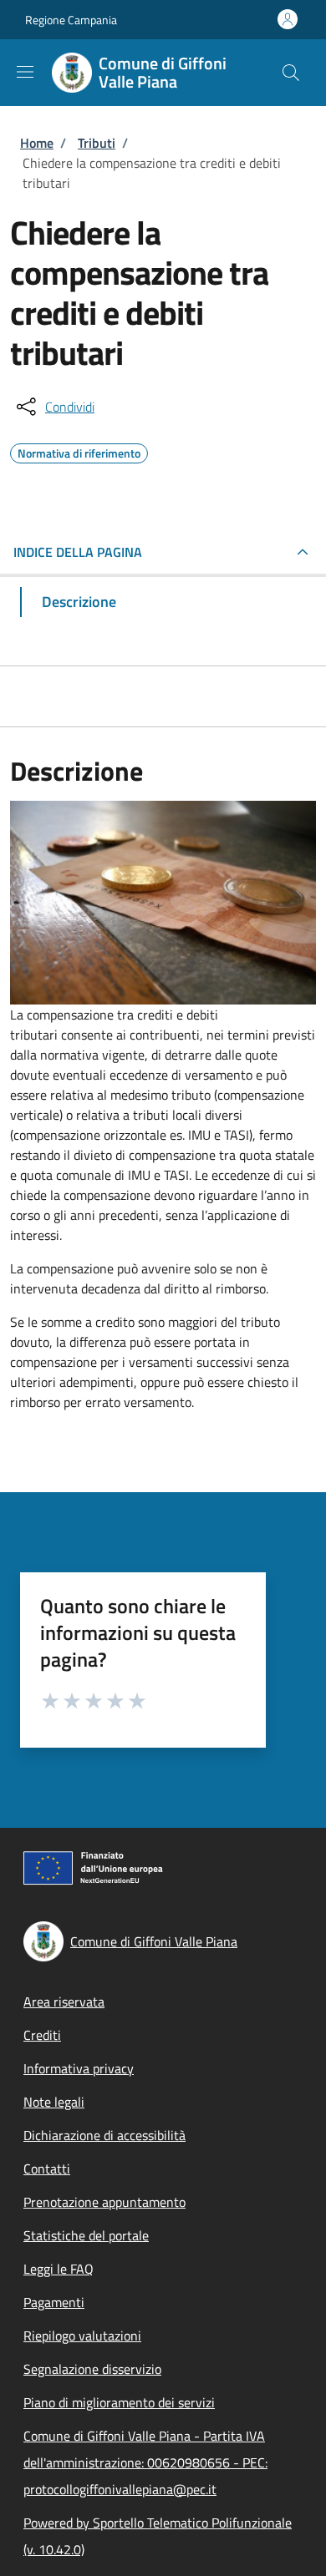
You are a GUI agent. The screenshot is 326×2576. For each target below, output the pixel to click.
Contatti (47, 2169)
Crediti (42, 2035)
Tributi (97, 143)
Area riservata (64, 2002)
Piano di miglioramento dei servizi (119, 2402)
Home (37, 143)
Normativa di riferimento (79, 451)
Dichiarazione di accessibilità (104, 2135)
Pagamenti (54, 2302)
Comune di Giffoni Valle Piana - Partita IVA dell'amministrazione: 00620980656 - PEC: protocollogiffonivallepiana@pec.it (145, 2462)
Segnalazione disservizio (92, 2369)
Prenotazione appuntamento (104, 2202)
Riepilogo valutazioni (82, 2336)
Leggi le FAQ (59, 2269)
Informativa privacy (79, 2068)
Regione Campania (71, 20)
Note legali (54, 2102)
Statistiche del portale (86, 2235)
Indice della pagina (78, 552)
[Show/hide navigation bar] (25, 72)
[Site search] (291, 73)
